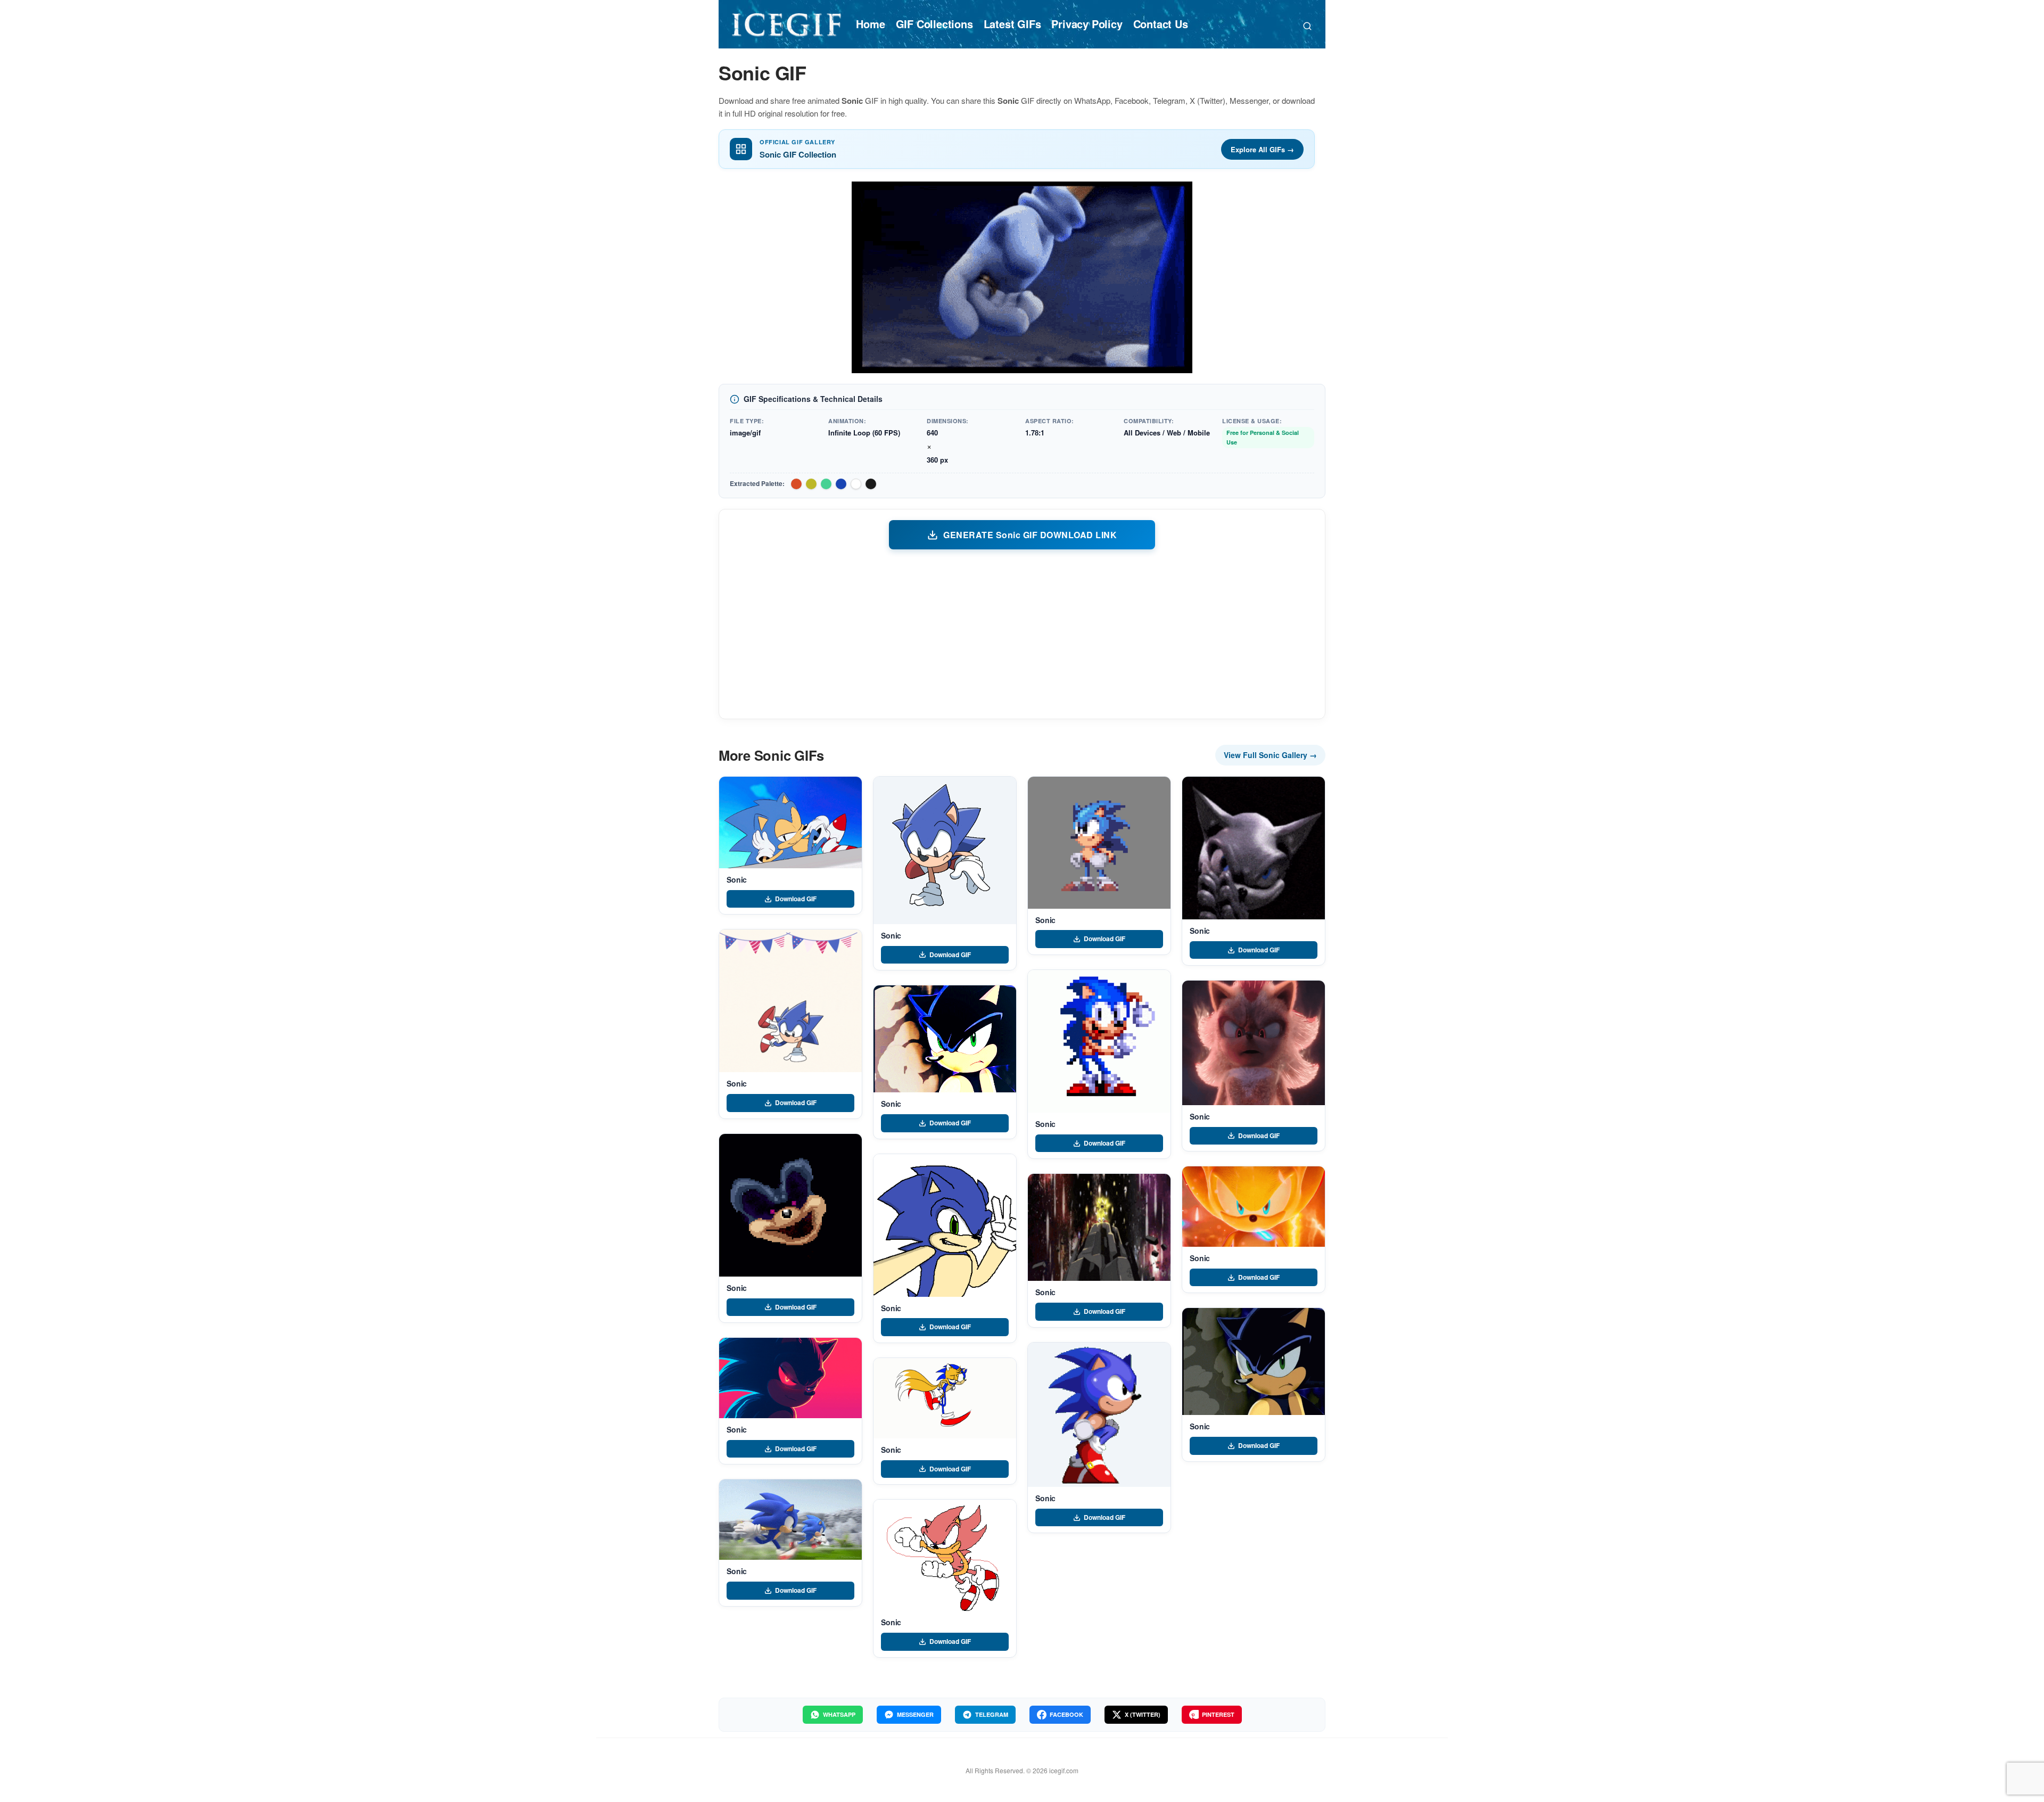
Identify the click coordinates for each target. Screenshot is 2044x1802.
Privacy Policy (1087, 24)
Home (870, 24)
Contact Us (1161, 24)
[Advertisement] (1022, 633)
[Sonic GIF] (790, 822)
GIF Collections (934, 24)
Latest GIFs (1012, 24)
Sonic (737, 879)
